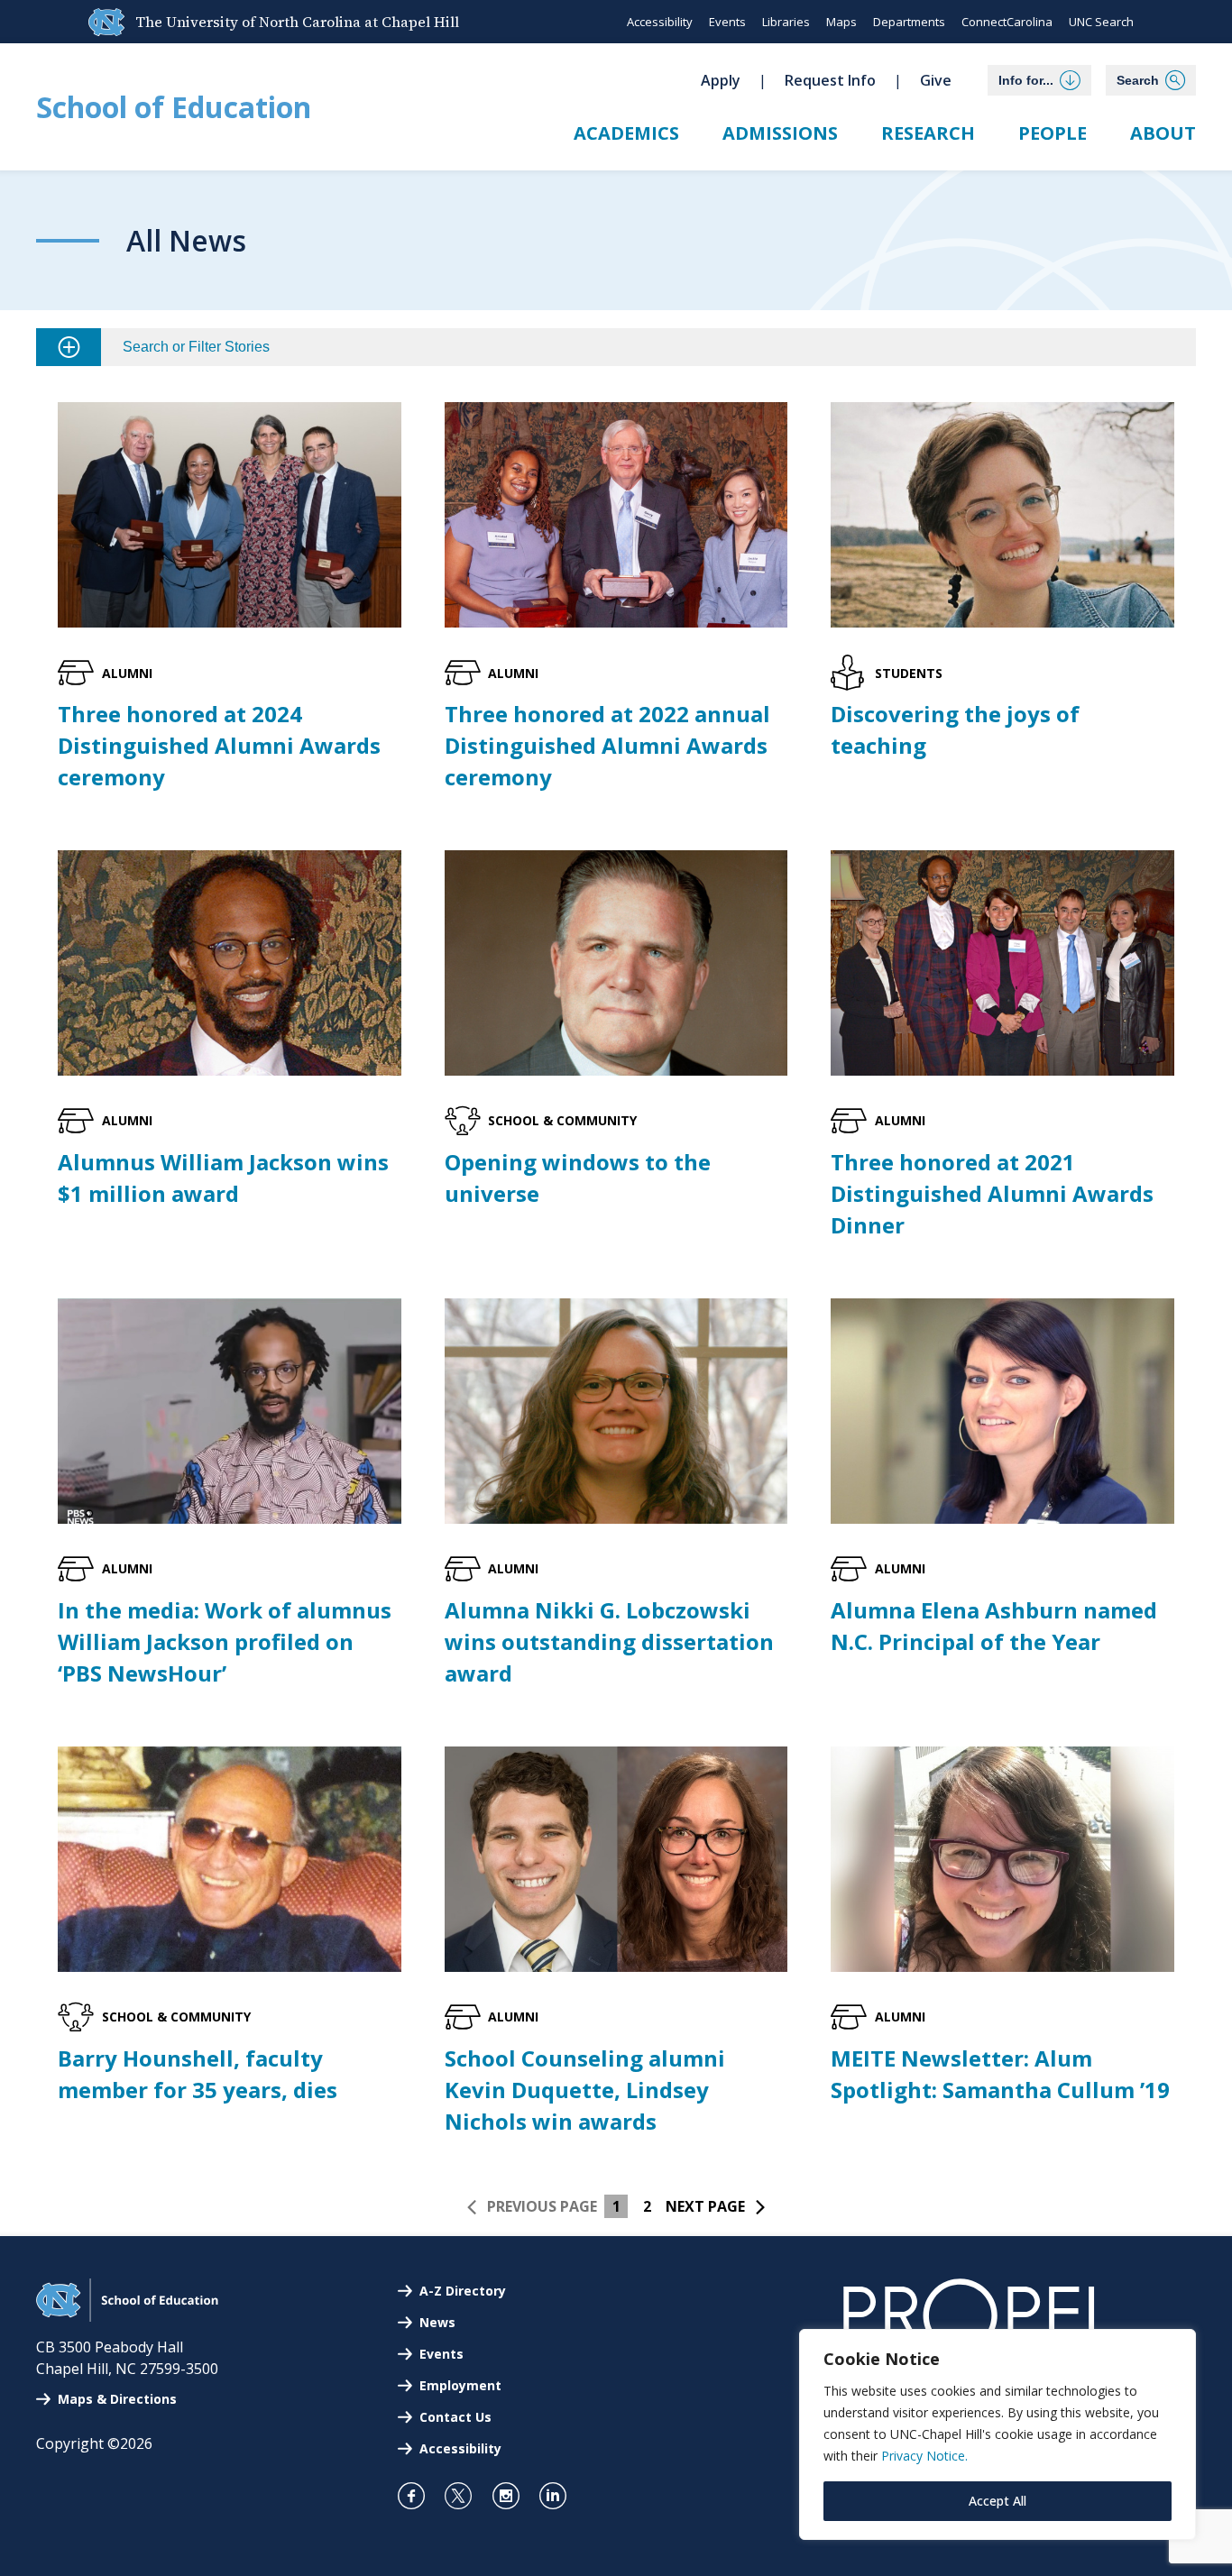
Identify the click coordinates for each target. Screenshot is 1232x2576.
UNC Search (1101, 22)
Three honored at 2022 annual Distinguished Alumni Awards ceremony (607, 745)
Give (936, 80)
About (1163, 133)
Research (928, 133)
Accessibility (660, 22)
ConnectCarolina (1007, 22)
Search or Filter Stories (196, 347)
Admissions (780, 133)
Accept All (998, 2501)
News (437, 2322)
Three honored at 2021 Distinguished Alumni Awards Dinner (992, 1193)
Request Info (830, 80)
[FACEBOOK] (419, 2496)
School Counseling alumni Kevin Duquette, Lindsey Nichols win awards (585, 2090)
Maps (841, 22)
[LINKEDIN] (561, 2496)
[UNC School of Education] (127, 2316)
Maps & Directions (117, 2399)
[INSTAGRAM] (514, 2496)
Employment (460, 2385)
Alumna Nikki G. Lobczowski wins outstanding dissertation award (609, 1641)
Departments (909, 22)
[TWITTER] (466, 2496)
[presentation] (230, 515)
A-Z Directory (463, 2291)
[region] (998, 2434)
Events (727, 22)
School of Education (174, 107)
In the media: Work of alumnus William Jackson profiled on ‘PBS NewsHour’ (225, 1641)
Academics (626, 133)
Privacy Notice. (924, 2456)
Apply (721, 80)
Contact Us (455, 2417)
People (1053, 133)
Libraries (786, 22)
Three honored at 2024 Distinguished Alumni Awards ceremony (219, 745)
